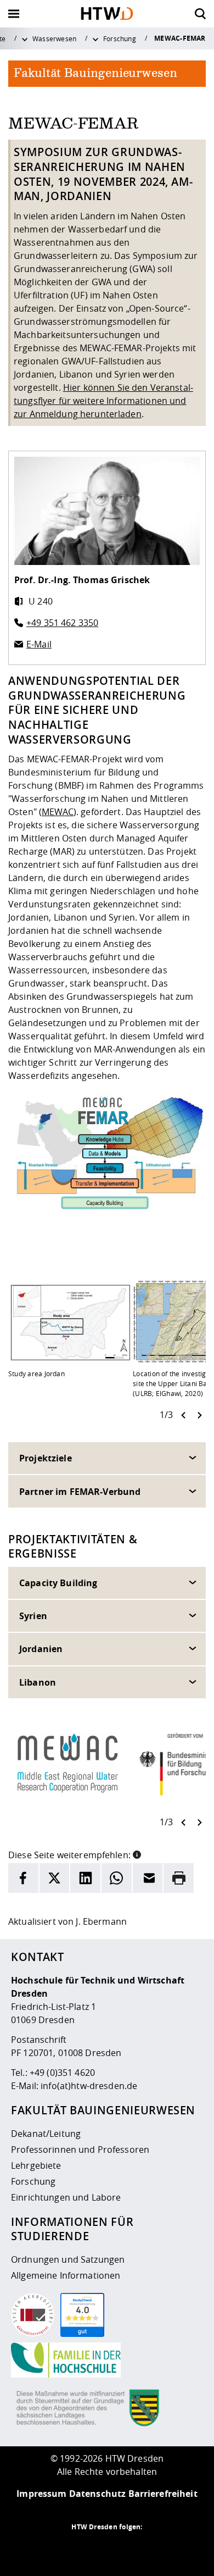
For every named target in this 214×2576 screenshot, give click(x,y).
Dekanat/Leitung (46, 2134)
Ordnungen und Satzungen (68, 2259)
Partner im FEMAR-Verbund (80, 1492)
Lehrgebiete (36, 2165)
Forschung (120, 38)
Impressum (41, 2494)
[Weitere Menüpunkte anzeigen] (25, 38)
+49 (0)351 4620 (62, 2073)
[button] (137, 1854)
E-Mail (39, 644)
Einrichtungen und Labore (66, 2197)
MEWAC (58, 812)
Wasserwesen (55, 38)
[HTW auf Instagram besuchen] (85, 2549)
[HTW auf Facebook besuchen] (129, 2549)
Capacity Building (58, 1583)
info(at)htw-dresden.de (89, 2086)
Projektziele (46, 1458)
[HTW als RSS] (63, 2549)
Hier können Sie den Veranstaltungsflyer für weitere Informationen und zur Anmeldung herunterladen (103, 401)
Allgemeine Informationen (66, 2275)
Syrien (33, 1616)
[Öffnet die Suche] (200, 14)
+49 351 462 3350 (62, 623)
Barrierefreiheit (163, 2494)
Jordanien (41, 1649)
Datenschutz (98, 2494)
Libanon (38, 1682)
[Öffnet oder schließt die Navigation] (14, 14)
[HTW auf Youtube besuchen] (151, 2549)
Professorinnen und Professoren (80, 2150)
